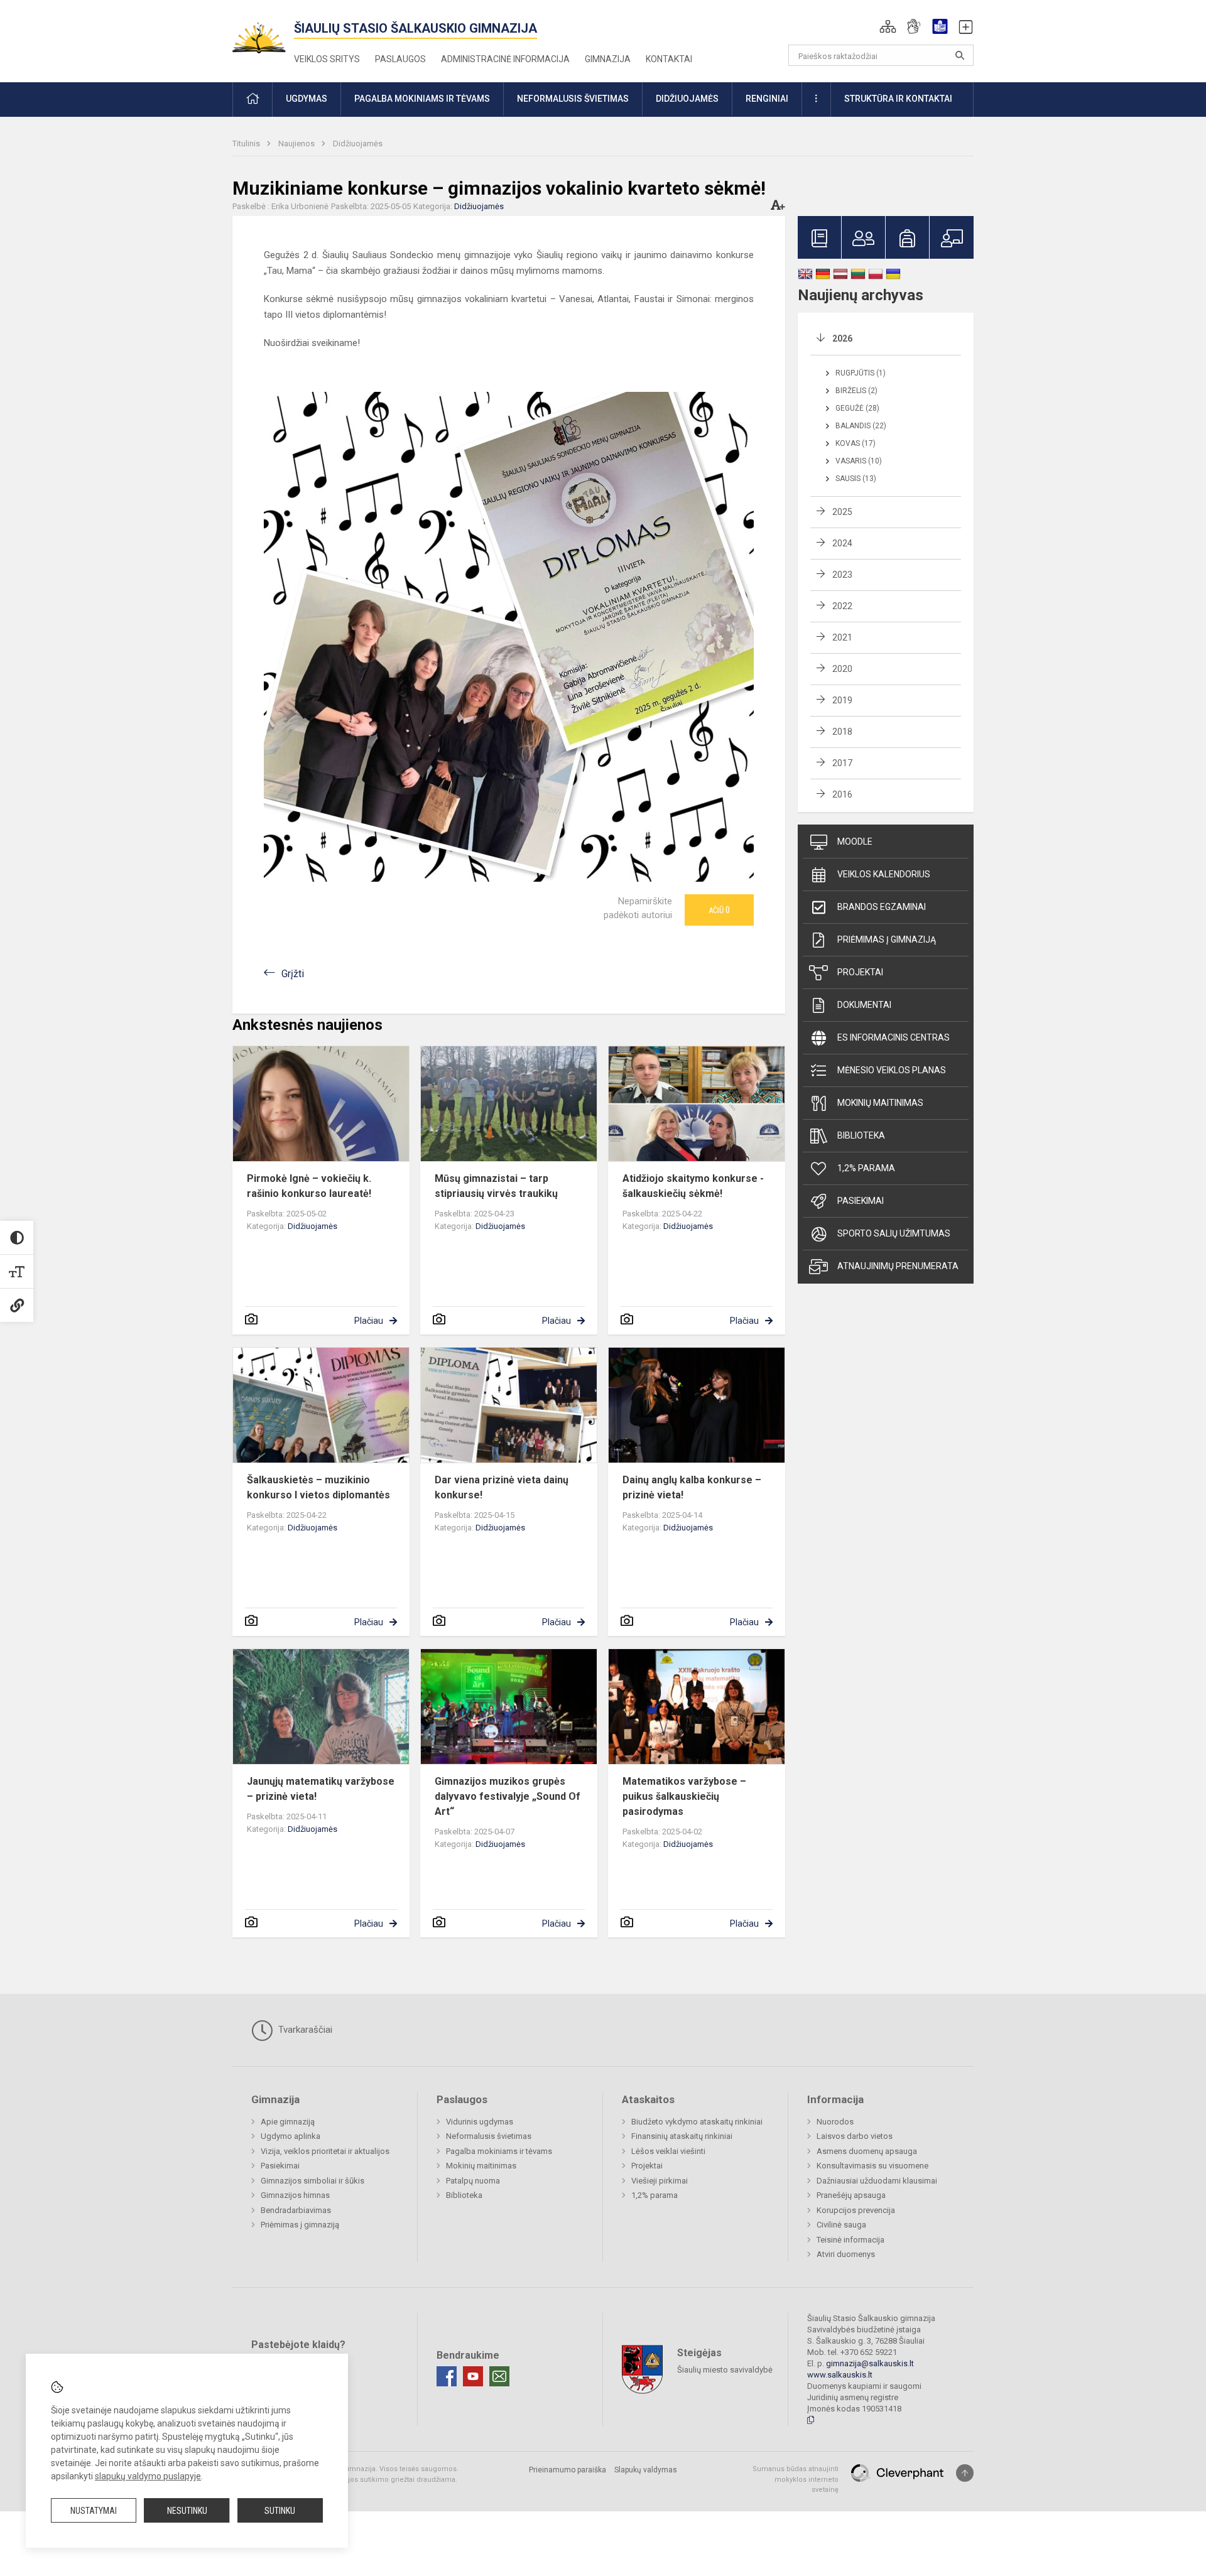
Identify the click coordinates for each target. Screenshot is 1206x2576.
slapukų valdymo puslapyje (148, 2476)
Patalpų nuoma (473, 2181)
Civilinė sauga (841, 2225)
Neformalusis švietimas (489, 2136)
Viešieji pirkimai (660, 2181)
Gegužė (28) (857, 408)
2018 (842, 732)
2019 (842, 700)
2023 (842, 575)
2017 (842, 763)
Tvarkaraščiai (304, 2030)
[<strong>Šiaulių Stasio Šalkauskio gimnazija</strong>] (263, 32)
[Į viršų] (965, 2473)
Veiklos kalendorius (884, 874)
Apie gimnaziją (288, 2122)
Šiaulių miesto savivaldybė (725, 2370)
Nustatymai (94, 2511)
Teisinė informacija (850, 2240)
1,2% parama (866, 1168)
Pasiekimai (861, 1201)
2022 (842, 606)
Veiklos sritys (327, 59)
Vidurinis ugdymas (480, 2122)
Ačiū (719, 910)
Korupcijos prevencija (856, 2210)
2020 (842, 669)
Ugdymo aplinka (291, 2136)
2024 (842, 543)
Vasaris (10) (859, 461)
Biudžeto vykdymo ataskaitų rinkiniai (697, 2122)
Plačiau (369, 1321)
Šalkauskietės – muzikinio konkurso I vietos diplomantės (318, 1487)
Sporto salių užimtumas (894, 1233)
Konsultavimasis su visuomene (872, 2166)
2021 (842, 637)
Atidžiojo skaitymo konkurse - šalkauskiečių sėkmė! (693, 1186)
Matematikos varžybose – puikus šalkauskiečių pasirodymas (684, 1796)
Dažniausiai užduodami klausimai (877, 2181)
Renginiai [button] (767, 99)
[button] (888, 26)
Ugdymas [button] (307, 99)
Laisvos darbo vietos (855, 2136)
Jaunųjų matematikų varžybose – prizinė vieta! (321, 1789)
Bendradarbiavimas (296, 2210)
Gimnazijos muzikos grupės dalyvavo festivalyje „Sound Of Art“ (508, 1796)
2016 (842, 794)
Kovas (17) (856, 443)
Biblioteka (861, 1135)
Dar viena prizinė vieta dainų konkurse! (502, 1487)
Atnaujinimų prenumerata (898, 1266)
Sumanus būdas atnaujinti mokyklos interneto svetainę (796, 2479)
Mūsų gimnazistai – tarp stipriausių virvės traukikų (496, 1186)
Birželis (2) (856, 391)
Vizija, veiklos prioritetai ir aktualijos (325, 2151)
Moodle (855, 842)
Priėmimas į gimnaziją (887, 939)
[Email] (499, 2376)
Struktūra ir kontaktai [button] (898, 99)
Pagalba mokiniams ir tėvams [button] (422, 99)
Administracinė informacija (505, 59)
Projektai (860, 972)
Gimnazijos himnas (295, 2195)
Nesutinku (187, 2511)
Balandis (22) (861, 426)
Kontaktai (669, 59)
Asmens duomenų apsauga (867, 2151)
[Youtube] (473, 2376)
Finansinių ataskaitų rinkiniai (682, 2136)
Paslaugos (400, 59)
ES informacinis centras (894, 1037)
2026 (842, 338)
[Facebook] (447, 2376)
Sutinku (280, 2511)
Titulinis (247, 143)
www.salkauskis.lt (840, 2375)
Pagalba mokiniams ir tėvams (499, 2151)
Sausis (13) (856, 479)
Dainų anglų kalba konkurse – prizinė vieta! (692, 1487)
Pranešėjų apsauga (851, 2195)
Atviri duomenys (846, 2254)
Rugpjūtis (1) (861, 373)
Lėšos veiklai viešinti (668, 2151)
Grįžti (293, 974)
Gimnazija (608, 59)
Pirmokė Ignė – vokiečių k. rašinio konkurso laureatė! (309, 1186)
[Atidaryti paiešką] (960, 55)
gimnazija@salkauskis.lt (870, 2363)
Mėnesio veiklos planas (892, 1070)
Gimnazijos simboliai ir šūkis (312, 2181)
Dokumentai (864, 1005)
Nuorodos (835, 2122)
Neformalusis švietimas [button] (573, 99)
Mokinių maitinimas (880, 1103)
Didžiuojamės (358, 143)
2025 (842, 512)
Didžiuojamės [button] (687, 99)
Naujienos (297, 143)
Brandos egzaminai (882, 907)
